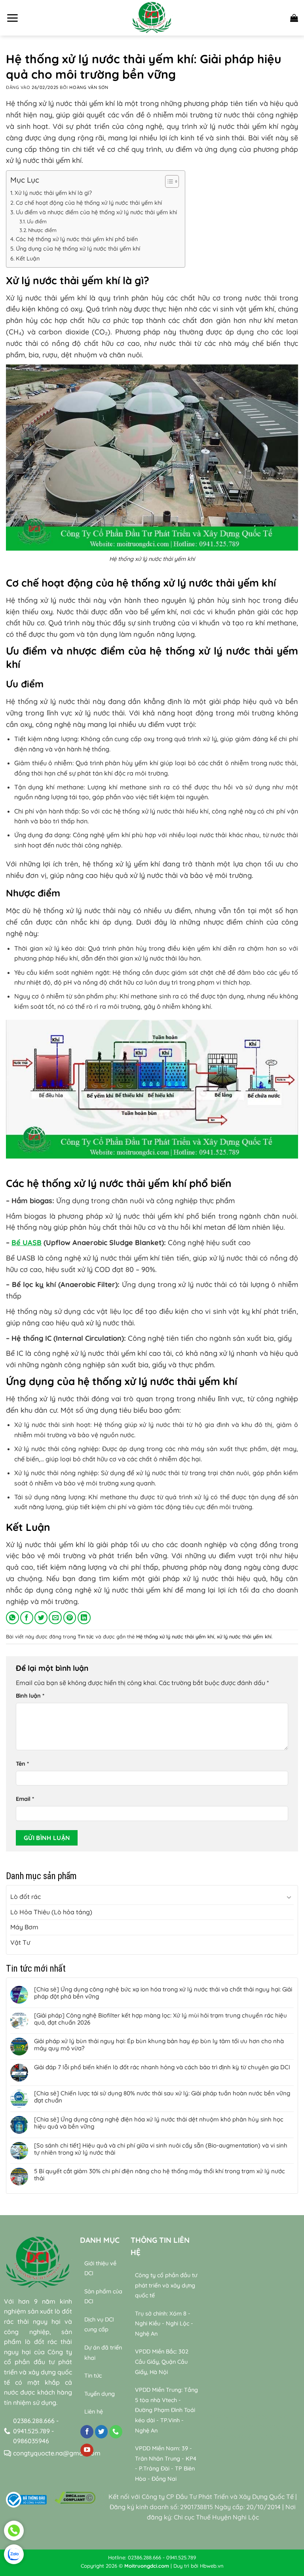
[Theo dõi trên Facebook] (87, 2432)
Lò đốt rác (26, 1897)
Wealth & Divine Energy (260, 2436)
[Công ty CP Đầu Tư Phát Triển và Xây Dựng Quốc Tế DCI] (152, 18)
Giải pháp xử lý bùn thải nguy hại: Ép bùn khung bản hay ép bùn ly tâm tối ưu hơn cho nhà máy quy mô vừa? (159, 2045)
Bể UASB (27, 1243)
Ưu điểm (37, 221)
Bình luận (30, 1696)
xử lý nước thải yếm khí (244, 1636)
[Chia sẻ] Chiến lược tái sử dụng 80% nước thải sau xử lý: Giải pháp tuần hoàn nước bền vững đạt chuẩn (162, 2097)
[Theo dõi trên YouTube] (87, 2450)
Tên (22, 1764)
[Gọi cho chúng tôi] (116, 2432)
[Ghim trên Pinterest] (70, 1618)
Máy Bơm (24, 1927)
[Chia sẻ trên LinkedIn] (84, 1618)
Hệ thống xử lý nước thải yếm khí (175, 1636)
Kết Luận (28, 259)
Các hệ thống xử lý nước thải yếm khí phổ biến (77, 239)
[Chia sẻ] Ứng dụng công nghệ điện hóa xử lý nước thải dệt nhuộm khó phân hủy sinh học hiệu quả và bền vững (159, 2123)
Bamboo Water (231, 2426)
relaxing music (228, 2416)
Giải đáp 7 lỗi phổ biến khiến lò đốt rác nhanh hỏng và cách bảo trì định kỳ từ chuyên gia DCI (162, 2067)
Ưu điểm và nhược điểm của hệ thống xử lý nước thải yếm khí (96, 212)
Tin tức (86, 1636)
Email (25, 1799)
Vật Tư (20, 1942)
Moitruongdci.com (147, 2566)
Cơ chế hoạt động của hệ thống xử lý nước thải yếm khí (89, 203)
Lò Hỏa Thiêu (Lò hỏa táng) (51, 1912)
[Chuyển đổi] (289, 1897)
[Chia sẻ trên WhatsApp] (12, 1618)
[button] (12, 18)
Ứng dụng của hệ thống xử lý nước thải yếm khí (78, 249)
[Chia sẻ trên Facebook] (27, 1618)
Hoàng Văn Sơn (89, 87)
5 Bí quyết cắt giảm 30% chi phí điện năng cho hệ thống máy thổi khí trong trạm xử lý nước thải (160, 2175)
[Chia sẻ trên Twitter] (41, 1618)
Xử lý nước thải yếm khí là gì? (53, 193)
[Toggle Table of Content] (168, 181)
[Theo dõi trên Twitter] (102, 2432)
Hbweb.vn (212, 2566)
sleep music (270, 2416)
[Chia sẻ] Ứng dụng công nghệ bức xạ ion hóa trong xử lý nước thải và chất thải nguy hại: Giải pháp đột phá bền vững (163, 1993)
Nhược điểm (42, 230)
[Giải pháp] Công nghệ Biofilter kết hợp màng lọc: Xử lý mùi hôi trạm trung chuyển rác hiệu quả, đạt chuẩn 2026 (161, 2019)
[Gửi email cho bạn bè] (55, 1618)
